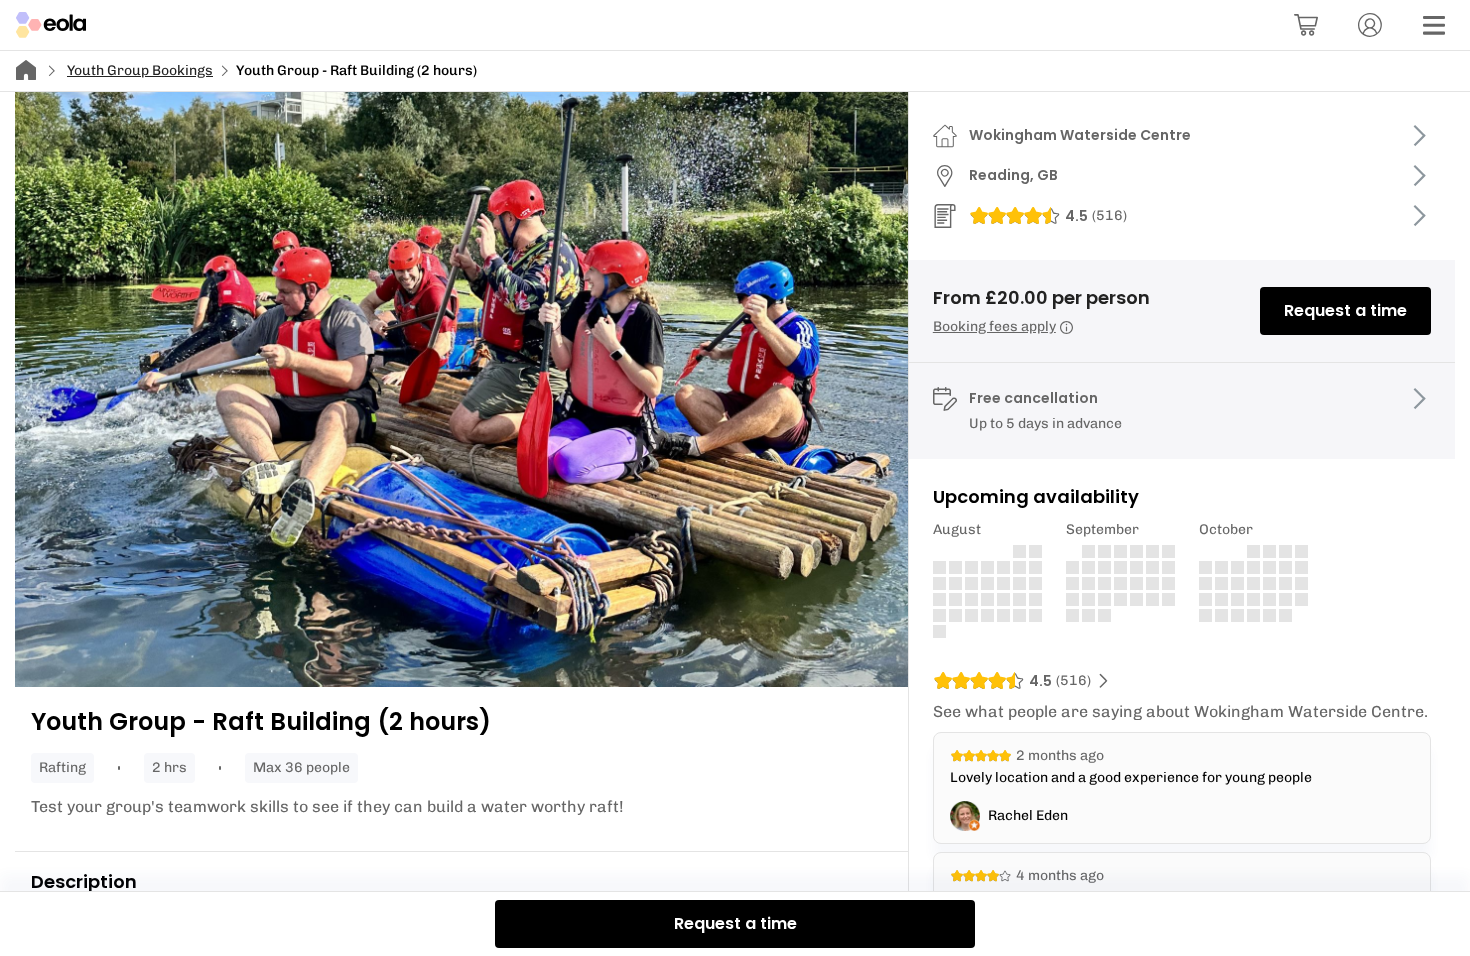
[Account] (1370, 25)
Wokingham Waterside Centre (1080, 135)
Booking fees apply (994, 326)
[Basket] (1306, 25)
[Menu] (1434, 25)
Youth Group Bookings (140, 70)
